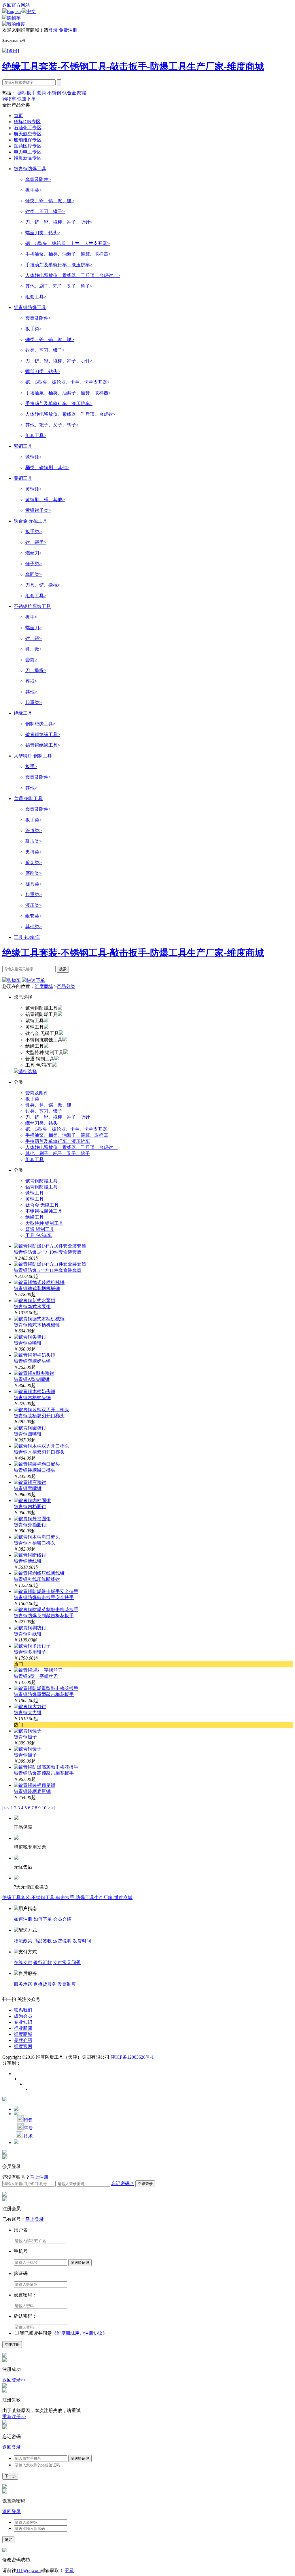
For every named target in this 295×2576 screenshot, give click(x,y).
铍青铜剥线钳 (28, 1634)
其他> (31, 692)
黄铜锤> (34, 489)
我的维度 (16, 24)
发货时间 (82, 1941)
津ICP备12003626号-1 (132, 2057)
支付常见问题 (67, 1962)
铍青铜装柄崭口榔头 (35, 1470)
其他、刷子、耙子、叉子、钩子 (58, 1153)
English (14, 11)
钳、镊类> (36, 542)
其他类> (34, 927)
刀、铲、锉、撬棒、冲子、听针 (58, 1117)
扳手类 (32, 1099)
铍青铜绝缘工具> (43, 734)
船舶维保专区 (28, 140)
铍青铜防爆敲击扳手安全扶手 (44, 1597)
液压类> (34, 905)
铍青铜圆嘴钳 (28, 1434)
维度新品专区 (28, 158)
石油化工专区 (28, 128)
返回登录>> (14, 2380)
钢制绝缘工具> (40, 724)
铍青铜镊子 (25, 1737)
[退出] (13, 51)
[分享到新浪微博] (17, 2074)
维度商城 (44, 986)
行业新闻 (23, 2028)
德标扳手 (27, 93)
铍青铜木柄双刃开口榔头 (39, 1452)
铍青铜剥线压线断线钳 (37, 1579)
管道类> (34, 831)
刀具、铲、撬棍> (43, 585)
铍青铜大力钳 (28, 1713)
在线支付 (23, 1962)
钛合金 (69, 93)
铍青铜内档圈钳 (30, 1507)
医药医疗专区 (28, 146)
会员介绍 (62, 1919)
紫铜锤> (34, 457)
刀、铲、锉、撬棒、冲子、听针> (59, 222)
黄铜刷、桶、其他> (45, 500)
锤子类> (34, 564)
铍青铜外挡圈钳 (30, 1525)
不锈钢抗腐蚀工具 (32, 606)
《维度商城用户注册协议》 (80, 2333)
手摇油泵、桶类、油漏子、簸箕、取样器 (67, 1135)
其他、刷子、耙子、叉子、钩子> (59, 286)
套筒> (31, 660)
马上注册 (39, 2177)
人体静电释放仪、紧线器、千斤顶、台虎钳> (70, 414)
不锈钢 (54, 93)
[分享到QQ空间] (28, 2084)
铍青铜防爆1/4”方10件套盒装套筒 (48, 1252)
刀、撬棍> (36, 670)
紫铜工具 (23, 446)
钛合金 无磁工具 (31, 521)
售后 (28, 2128)
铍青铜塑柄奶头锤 (32, 1361)
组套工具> (36, 297)
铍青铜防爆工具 (30, 169)
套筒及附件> (38, 179)
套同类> (34, 574)
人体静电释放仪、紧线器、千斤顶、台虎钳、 (71, 1147)
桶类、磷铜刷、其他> (47, 468)
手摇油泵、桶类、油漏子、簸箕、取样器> (68, 254)
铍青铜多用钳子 (30, 1652)
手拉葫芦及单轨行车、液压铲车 (58, 1141)
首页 (18, 116)
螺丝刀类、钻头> (43, 233)
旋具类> (34, 884)
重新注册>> (14, 2417)
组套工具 (35, 1159)
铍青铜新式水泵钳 (32, 1307)
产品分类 (66, 986)
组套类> (34, 916)
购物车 (14, 18)
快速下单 (27, 99)
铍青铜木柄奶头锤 (32, 1397)
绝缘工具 (23, 713)
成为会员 (23, 2016)
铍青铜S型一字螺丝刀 (36, 1676)
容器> (31, 681)
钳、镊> (34, 638)
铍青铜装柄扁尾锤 (32, 1791)
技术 (28, 2136)
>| (53, 1808)
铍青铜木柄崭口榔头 (35, 1543)
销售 (28, 2120)
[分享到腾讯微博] (22, 2079)
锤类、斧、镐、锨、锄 (48, 1105)
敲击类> (34, 841)
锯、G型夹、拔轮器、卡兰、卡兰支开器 (66, 1129)
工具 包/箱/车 (27, 937)
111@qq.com (28, 2570)
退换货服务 (45, 1984)
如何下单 (43, 1919)
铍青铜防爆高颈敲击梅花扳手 (44, 1773)
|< (4, 1808)
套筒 (41, 93)
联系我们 (23, 2010)
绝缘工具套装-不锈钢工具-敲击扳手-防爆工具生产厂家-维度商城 (133, 66)
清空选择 (28, 1071)
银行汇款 (43, 1962)
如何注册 (23, 1919)
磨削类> (34, 873)
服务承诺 (23, 1984)
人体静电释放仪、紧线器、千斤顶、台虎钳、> (73, 275)
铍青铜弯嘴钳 (28, 1488)
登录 (53, 30)
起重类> (34, 702)
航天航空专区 (28, 134)
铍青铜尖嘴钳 (28, 1343)
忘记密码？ (123, 2183)
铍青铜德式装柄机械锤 (37, 1288)
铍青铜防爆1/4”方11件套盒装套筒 (48, 1270)
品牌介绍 (23, 2040)
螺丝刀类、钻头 (41, 1123)
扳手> (31, 617)
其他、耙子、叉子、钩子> (52, 425)
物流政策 (23, 1941)
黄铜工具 (23, 478)
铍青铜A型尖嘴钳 (32, 1379)
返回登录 (12, 2447)
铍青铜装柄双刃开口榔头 (39, 1416)
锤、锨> (34, 649)
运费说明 (62, 1941)
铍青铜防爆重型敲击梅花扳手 (44, 1694)
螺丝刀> (34, 553)
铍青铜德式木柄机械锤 (37, 1325)
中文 (31, 11)
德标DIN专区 (27, 122)
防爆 (82, 93)
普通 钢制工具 (28, 799)
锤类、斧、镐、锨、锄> (50, 201)
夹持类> (34, 852)
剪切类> (34, 863)
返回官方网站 (16, 5)
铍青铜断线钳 (28, 1561)
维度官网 (23, 2046)
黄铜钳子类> (38, 510)
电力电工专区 (28, 152)
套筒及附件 (37, 1093)
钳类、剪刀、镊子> (45, 211)
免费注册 (68, 30)
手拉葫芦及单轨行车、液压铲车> (59, 265)
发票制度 (67, 1984)
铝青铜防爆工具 (30, 307)
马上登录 (35, 2219)
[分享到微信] (33, 2089)
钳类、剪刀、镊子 (44, 1111)
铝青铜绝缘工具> (43, 745)
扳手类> (34, 190)
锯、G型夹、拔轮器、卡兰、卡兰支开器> (68, 243)
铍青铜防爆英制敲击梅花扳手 (44, 1616)
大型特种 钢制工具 (33, 756)
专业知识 (23, 2022)
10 (44, 1808)
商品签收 (43, 1941)
